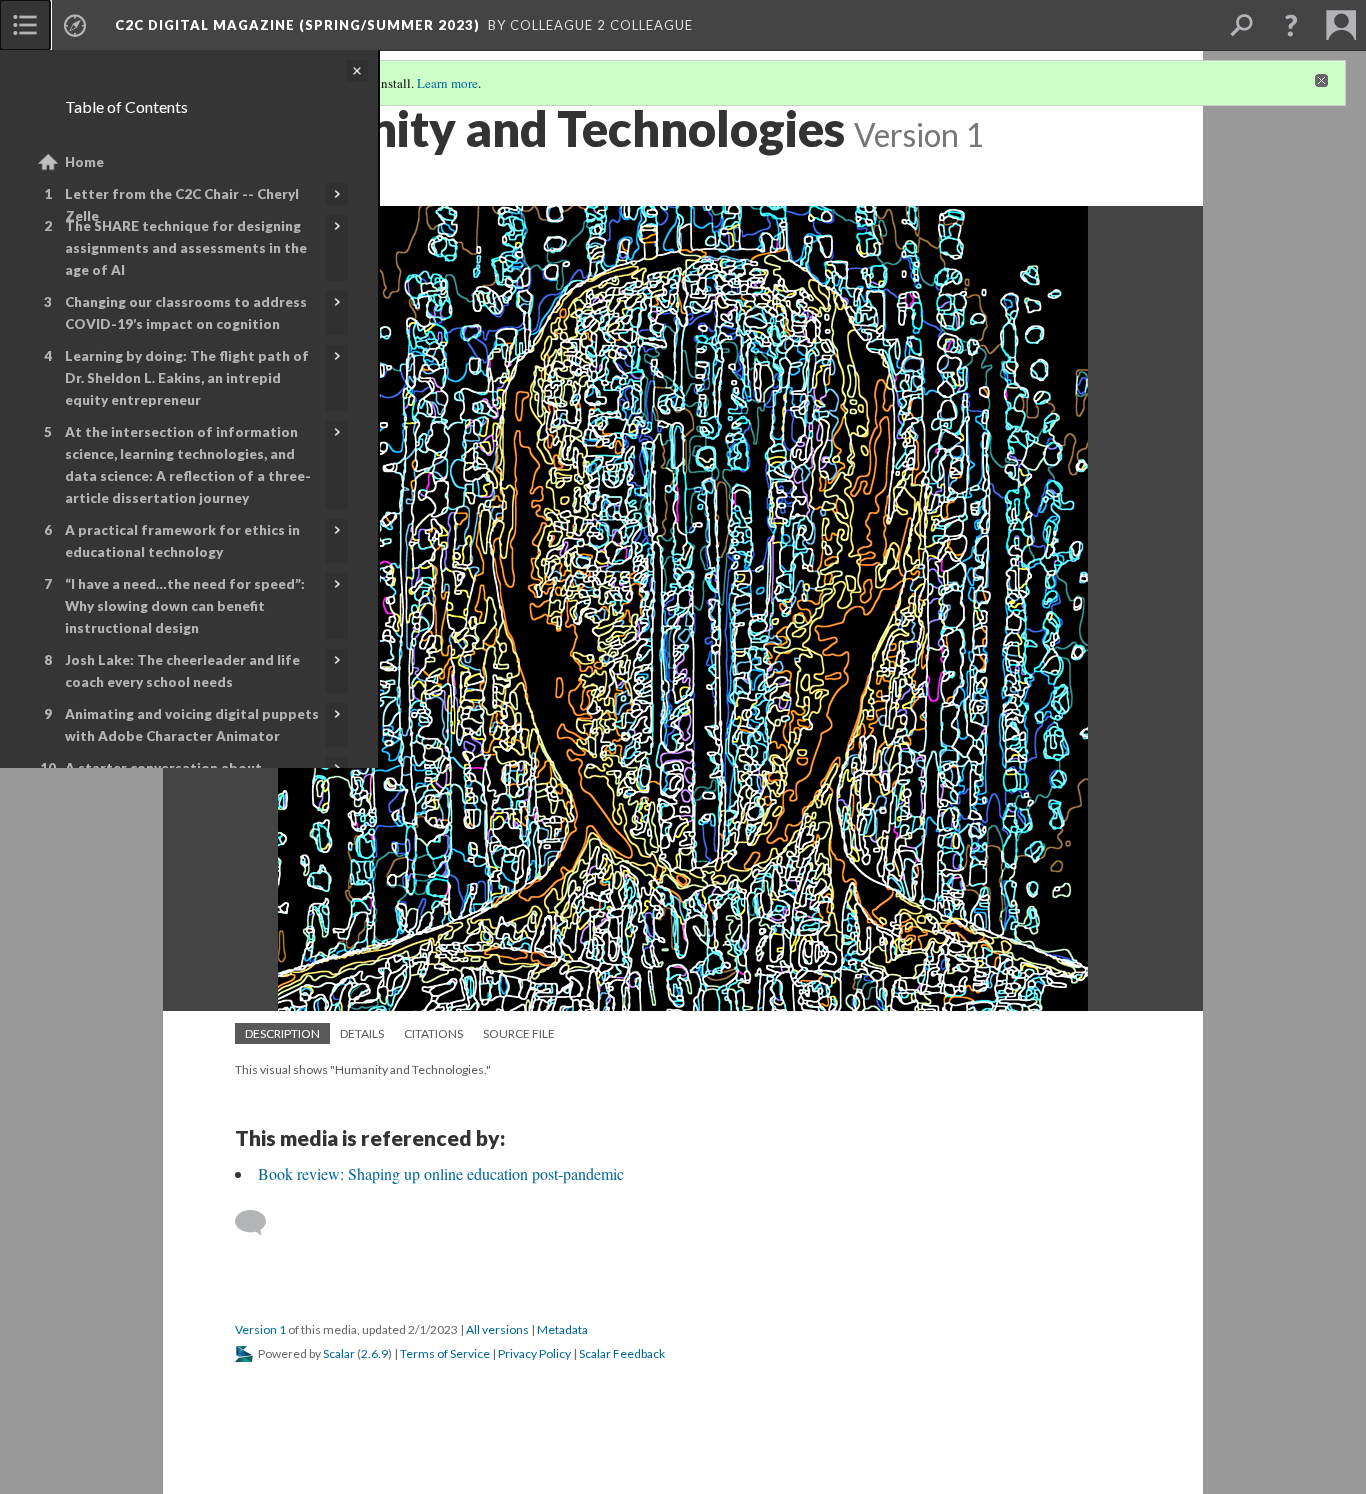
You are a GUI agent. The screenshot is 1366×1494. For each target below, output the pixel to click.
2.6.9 (374, 1353)
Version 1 (260, 1329)
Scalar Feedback (622, 1353)
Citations (433, 1033)
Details (362, 1033)
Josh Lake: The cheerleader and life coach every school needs (182, 671)
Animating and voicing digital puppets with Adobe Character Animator (192, 725)
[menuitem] (25, 25)
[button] (1291, 25)
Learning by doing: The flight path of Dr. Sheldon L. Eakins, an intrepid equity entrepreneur (187, 378)
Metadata (562, 1329)
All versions (497, 1329)
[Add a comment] (259, 1223)
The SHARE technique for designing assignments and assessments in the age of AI (186, 248)
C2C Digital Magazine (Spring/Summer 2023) (297, 25)
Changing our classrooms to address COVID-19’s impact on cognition (186, 313)
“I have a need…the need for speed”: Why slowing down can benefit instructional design (185, 606)
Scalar (339, 1353)
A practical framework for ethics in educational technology (182, 541)
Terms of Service (445, 1353)
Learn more (447, 83)
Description (282, 1033)
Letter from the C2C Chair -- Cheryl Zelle (182, 205)
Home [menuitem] (84, 162)
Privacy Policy (534, 1353)
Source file (519, 1033)
